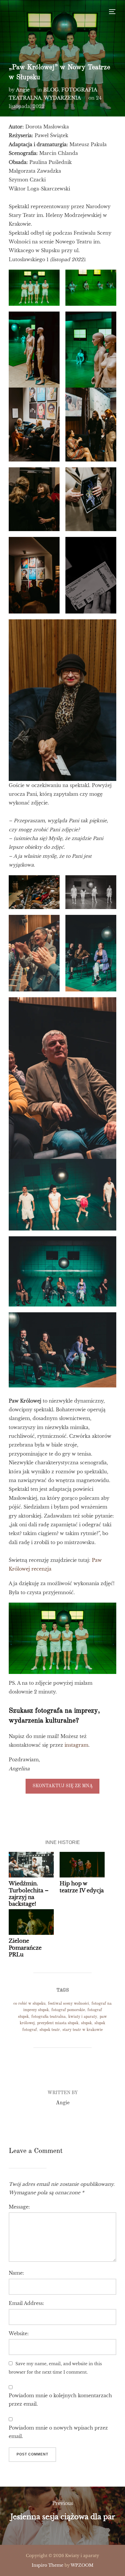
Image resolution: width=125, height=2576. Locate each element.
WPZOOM (82, 2565)
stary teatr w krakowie (83, 2030)
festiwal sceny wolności (68, 2004)
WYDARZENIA (62, 98)
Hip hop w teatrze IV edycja (82, 1887)
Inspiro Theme (48, 2565)
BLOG (51, 90)
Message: (19, 2207)
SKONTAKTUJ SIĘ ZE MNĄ (63, 1786)
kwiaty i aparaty (83, 2017)
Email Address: (26, 2303)
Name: (16, 2273)
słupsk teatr (50, 2030)
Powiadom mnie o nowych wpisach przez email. (58, 2432)
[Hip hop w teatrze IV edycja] (82, 1865)
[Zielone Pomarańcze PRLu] (31, 1922)
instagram (76, 1745)
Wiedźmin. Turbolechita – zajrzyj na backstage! (29, 1894)
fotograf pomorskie (68, 2010)
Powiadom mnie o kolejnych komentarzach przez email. (60, 2400)
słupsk (86, 2023)
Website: (19, 2333)
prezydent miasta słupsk (58, 2023)
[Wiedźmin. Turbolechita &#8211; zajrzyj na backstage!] (31, 1865)
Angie (23, 90)
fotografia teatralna (49, 2017)
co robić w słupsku (29, 2004)
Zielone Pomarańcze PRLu (25, 1948)
